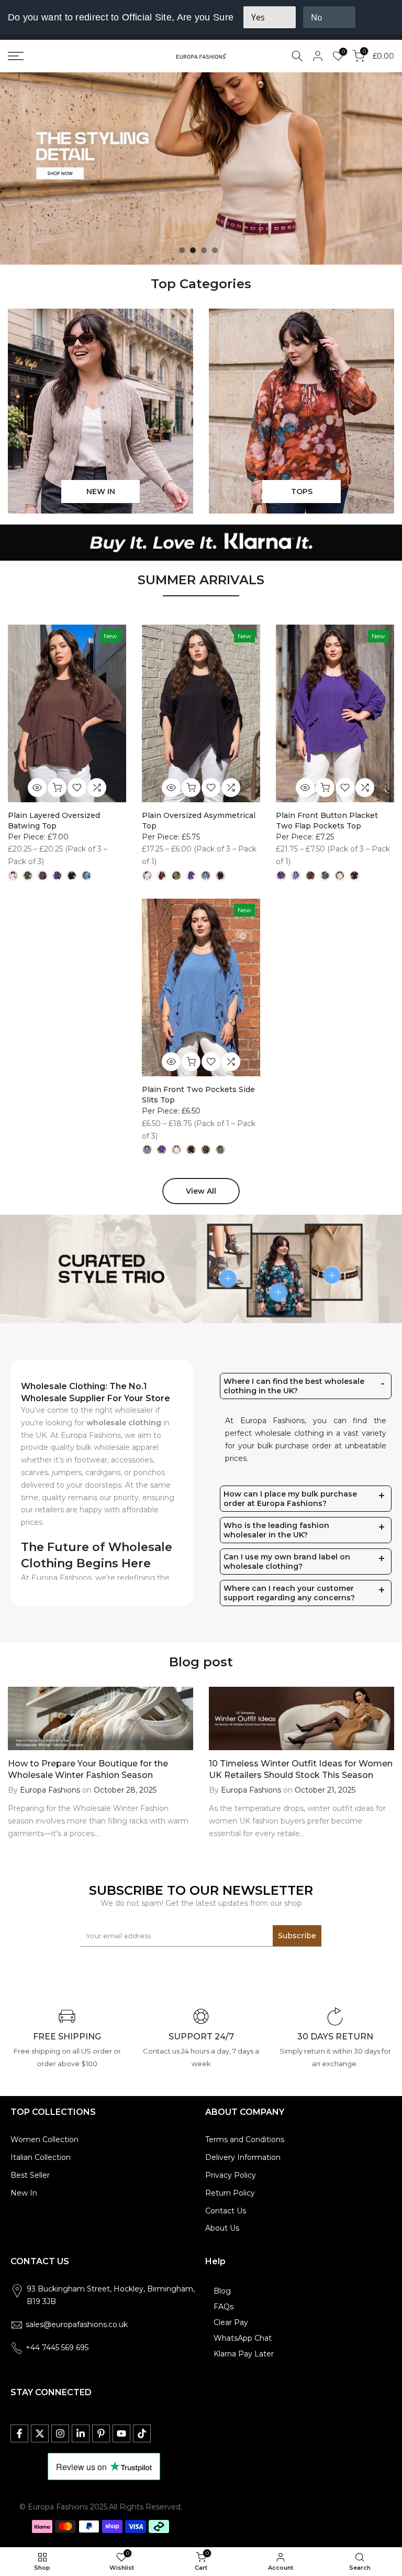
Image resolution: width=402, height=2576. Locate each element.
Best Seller (30, 2175)
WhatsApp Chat (243, 2338)
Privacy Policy (231, 2175)
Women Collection (44, 2140)
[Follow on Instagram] (60, 2433)
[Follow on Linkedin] (81, 2433)
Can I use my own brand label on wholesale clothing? (287, 1562)
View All (201, 1191)
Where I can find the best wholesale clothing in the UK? (294, 1386)
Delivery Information (243, 2157)
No (317, 17)
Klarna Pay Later (244, 2354)
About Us (222, 2228)
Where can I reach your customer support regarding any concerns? (289, 1593)
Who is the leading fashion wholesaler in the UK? (276, 1530)
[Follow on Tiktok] (142, 2433)
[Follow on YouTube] (121, 2433)
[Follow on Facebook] (19, 2433)
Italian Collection (41, 2157)
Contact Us (226, 2211)
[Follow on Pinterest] (101, 2433)
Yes (258, 17)
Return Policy (230, 2193)
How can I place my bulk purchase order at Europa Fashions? (290, 1499)
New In (24, 2193)
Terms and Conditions (245, 2140)
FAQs (224, 2307)
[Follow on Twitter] (40, 2433)
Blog (222, 2291)
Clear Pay (231, 2322)
